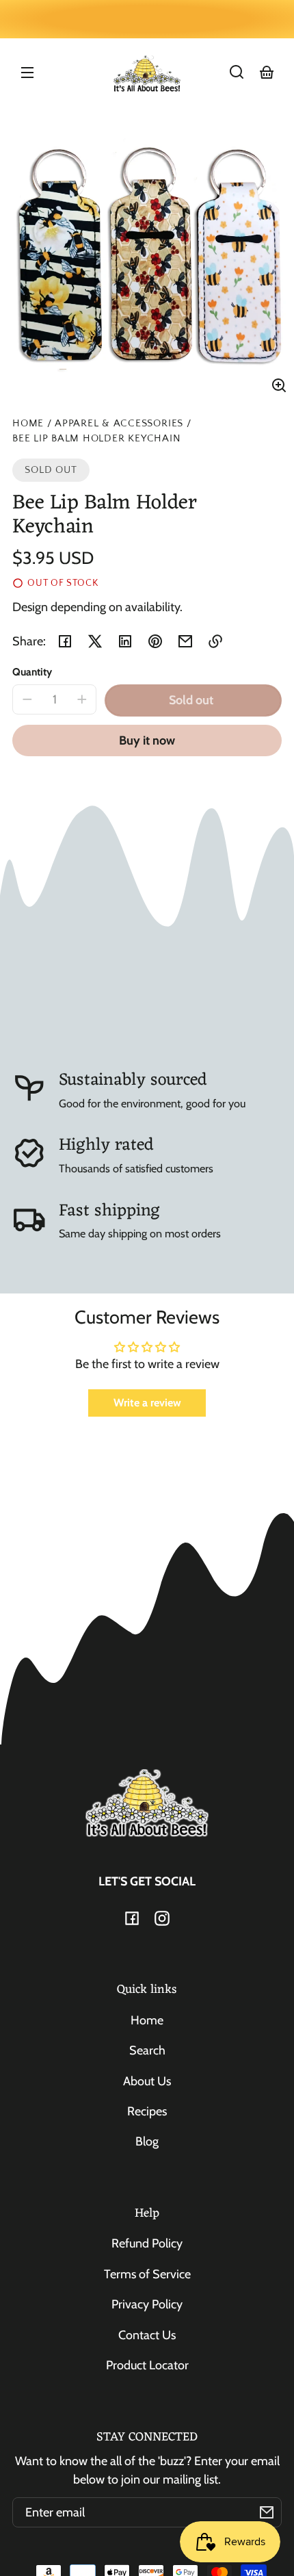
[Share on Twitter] (95, 641)
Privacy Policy (147, 2304)
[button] (237, 72)
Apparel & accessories (119, 424)
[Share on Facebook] (65, 641)
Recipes (147, 2111)
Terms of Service (147, 2274)
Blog (147, 2141)
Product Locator (147, 2365)
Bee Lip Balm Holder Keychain (96, 439)
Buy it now (147, 740)
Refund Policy (147, 2243)
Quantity (32, 672)
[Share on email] (185, 641)
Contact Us (147, 2335)
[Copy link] (215, 641)
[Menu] (27, 72)
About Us (147, 2081)
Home (28, 424)
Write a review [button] (147, 1403)
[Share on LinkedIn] (125, 641)
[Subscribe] (267, 2512)
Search (147, 2050)
